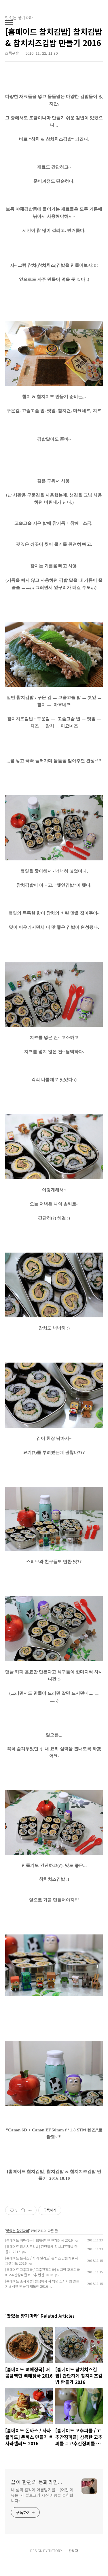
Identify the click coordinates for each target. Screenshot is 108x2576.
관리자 (73, 2551)
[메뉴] (9, 23)
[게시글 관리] (30, 2210)
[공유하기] (23, 2210)
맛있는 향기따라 (18, 2231)
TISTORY (55, 2551)
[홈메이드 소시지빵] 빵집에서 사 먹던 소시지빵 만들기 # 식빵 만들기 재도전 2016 (42, 2284)
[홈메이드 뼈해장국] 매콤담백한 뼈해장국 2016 (39, 2240)
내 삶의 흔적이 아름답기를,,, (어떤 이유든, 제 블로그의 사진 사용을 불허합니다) (42, 2495)
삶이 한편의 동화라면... (37, 2482)
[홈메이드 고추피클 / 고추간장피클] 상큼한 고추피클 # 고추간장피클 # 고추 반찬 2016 (42, 2272)
